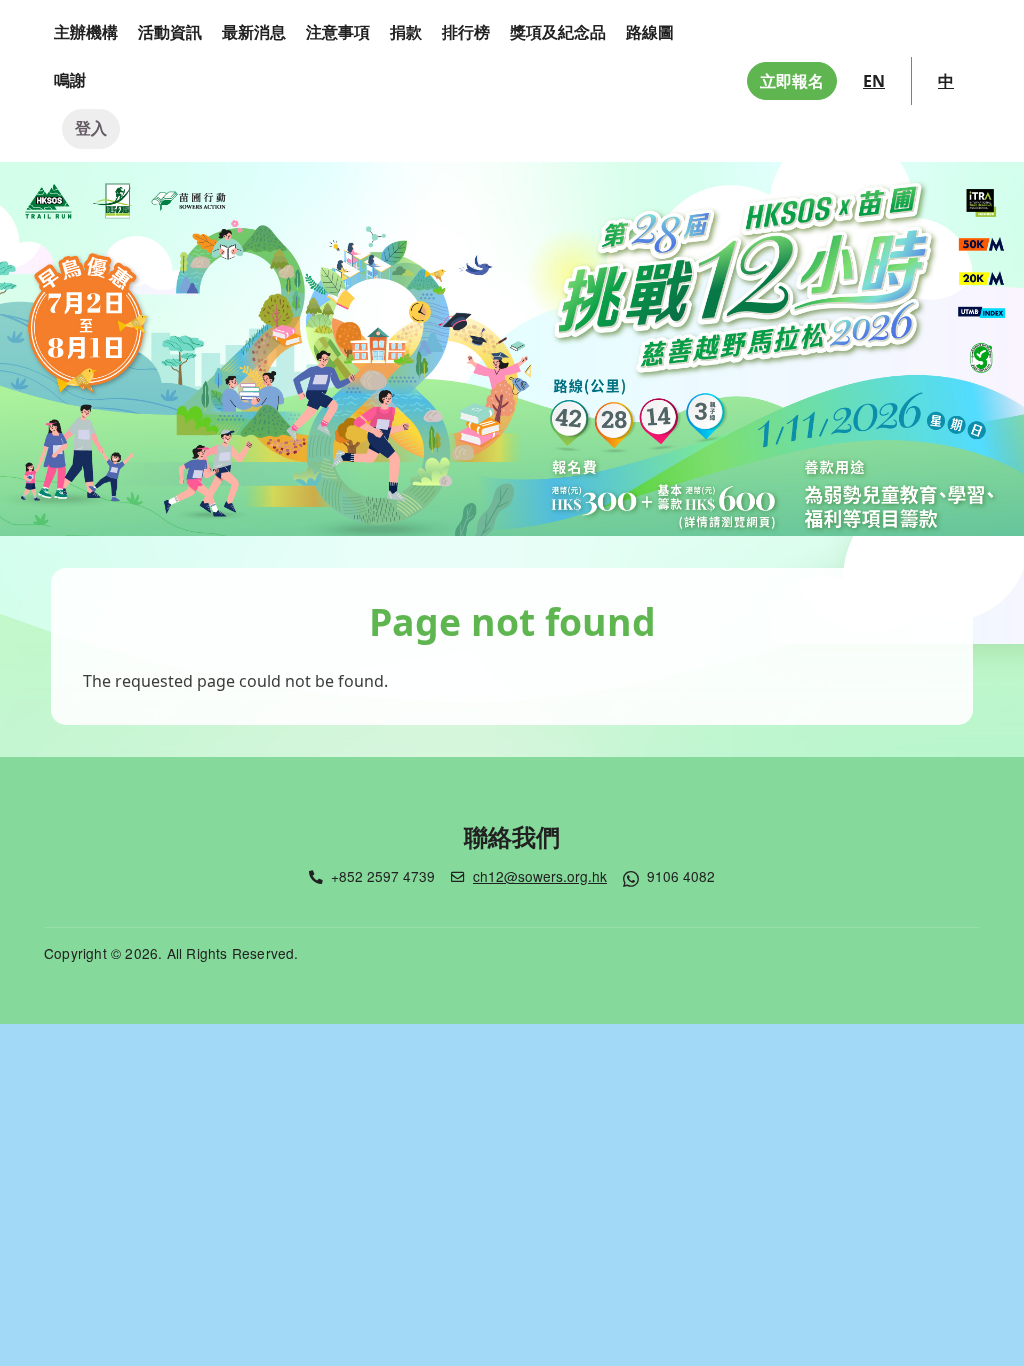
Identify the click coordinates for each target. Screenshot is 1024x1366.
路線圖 (650, 32)
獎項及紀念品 (558, 32)
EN (874, 81)
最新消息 (254, 32)
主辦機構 (86, 32)
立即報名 (792, 81)
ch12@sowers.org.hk (540, 876)
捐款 (406, 32)
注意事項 (338, 32)
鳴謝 (70, 80)
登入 (91, 128)
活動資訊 (170, 32)
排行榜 (466, 32)
